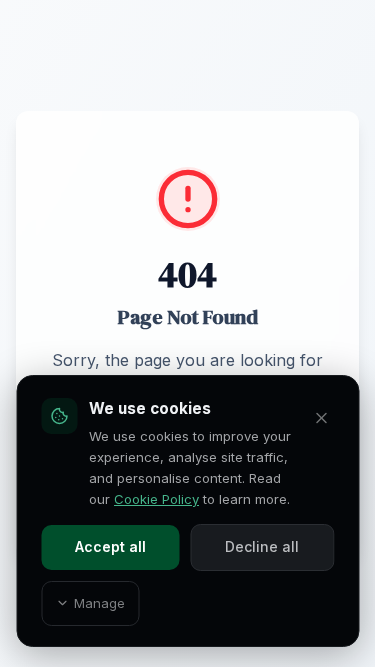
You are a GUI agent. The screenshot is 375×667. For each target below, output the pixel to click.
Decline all (262, 546)
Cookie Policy (156, 499)
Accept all (110, 546)
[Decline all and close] (322, 418)
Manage (99, 603)
